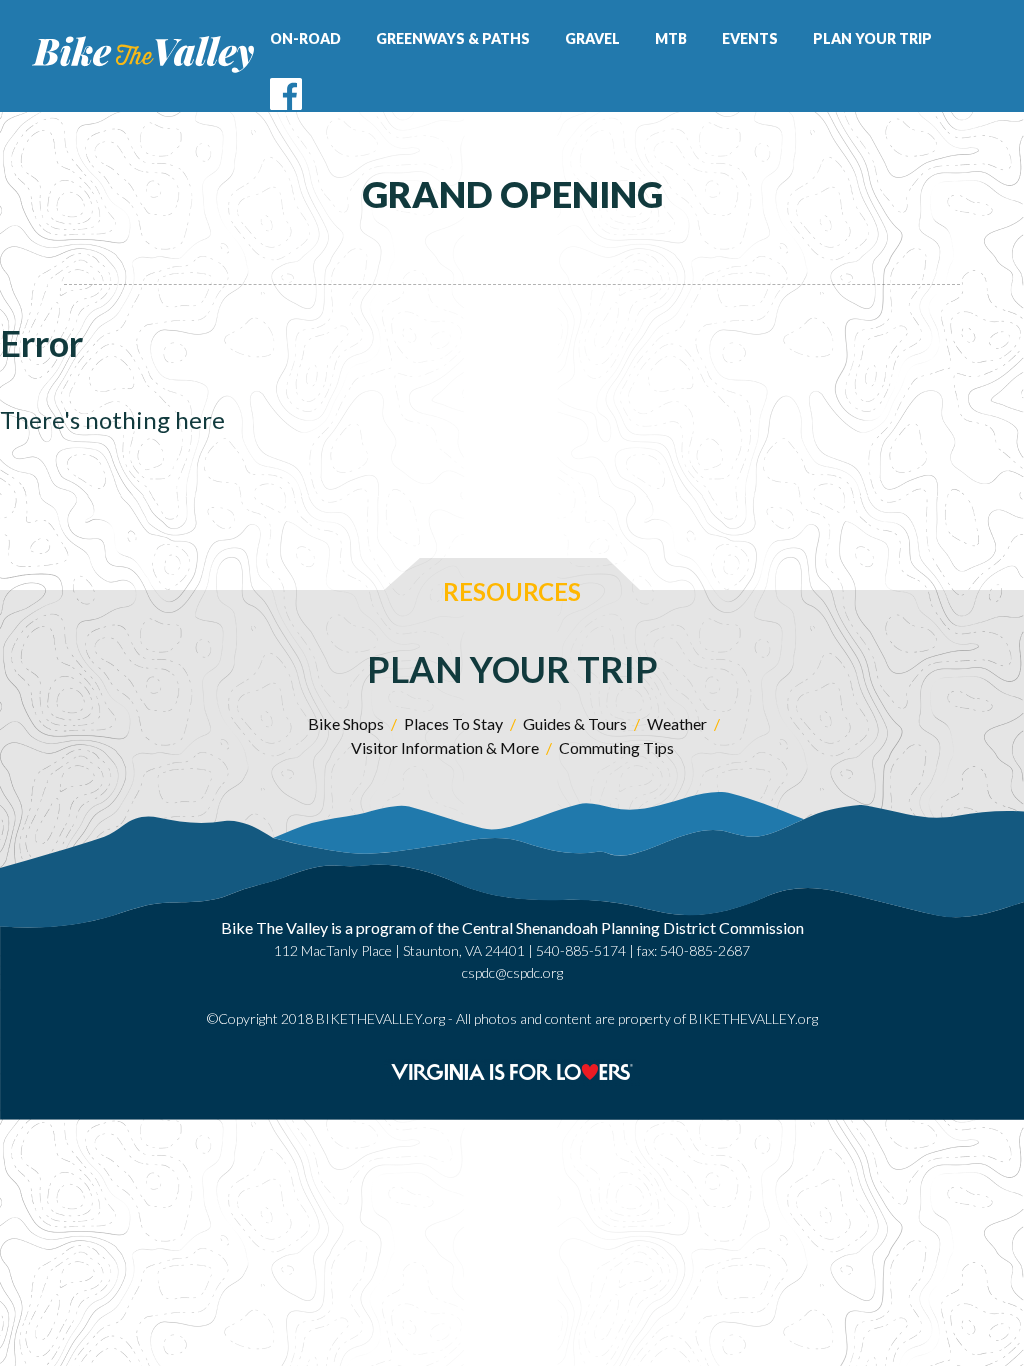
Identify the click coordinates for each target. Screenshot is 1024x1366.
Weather (677, 723)
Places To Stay (453, 723)
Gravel (592, 38)
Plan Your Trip (872, 38)
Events (750, 38)
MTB (671, 38)
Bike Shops (346, 723)
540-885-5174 (581, 950)
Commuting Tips (616, 747)
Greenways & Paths (453, 38)
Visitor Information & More (445, 747)
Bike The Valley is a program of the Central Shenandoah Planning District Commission (512, 927)
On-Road (305, 38)
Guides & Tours (575, 723)
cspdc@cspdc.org (512, 972)
